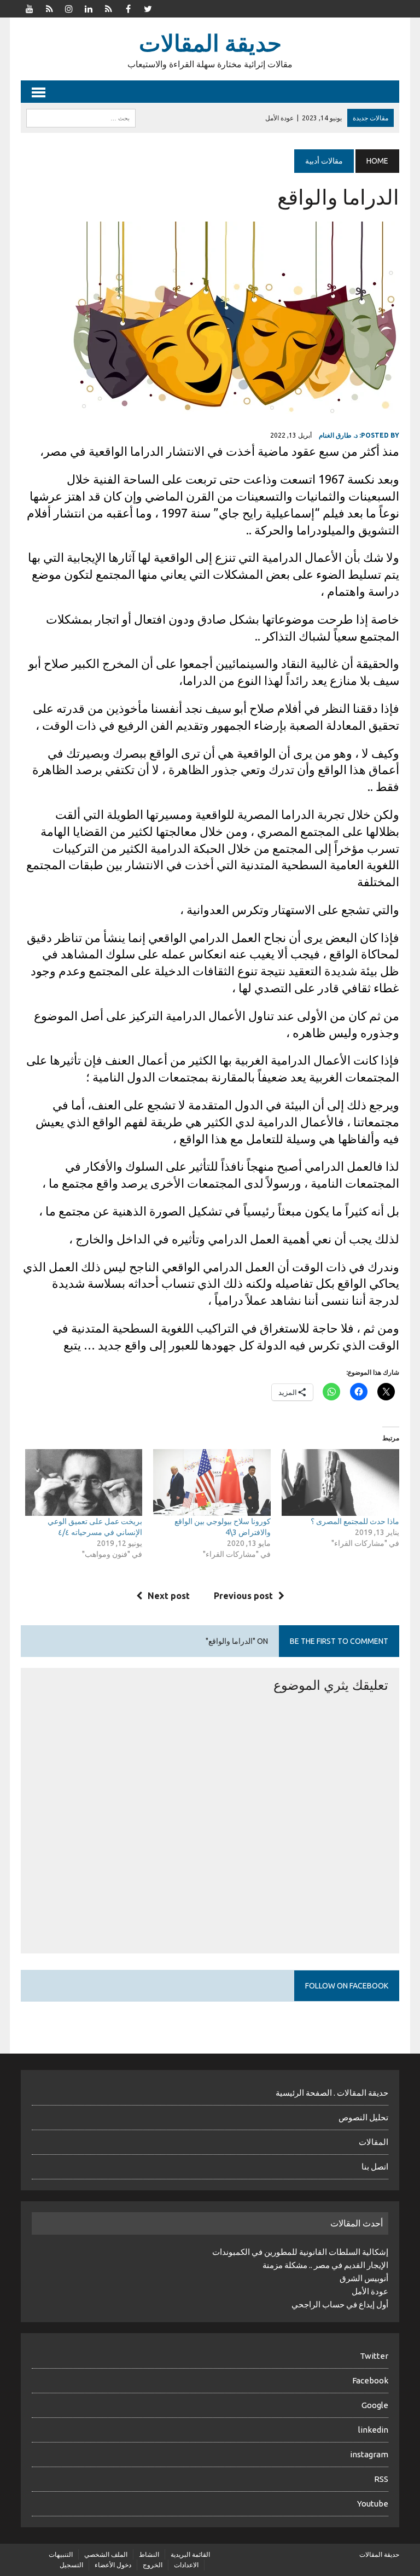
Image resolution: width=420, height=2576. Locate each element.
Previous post (243, 1596)
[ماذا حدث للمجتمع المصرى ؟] (340, 1483)
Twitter (374, 2356)
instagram (369, 2454)
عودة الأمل (370, 2291)
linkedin (373, 2430)
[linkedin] (89, 8)
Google (375, 2405)
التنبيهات (61, 2554)
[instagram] (69, 8)
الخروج (153, 2565)
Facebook (370, 2380)
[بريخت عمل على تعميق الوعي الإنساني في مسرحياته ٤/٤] (84, 1483)
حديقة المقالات (379, 2554)
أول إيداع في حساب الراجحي (340, 2304)
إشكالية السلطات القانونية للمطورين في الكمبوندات (300, 2252)
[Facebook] (128, 8)
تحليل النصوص (363, 2117)
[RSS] (49, 8)
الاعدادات (186, 2565)
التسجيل (71, 2565)
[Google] (108, 8)
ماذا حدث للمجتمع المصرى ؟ (355, 1521)
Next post (169, 1596)
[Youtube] (30, 8)
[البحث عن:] (81, 117)
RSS (381, 2479)
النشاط (149, 2554)
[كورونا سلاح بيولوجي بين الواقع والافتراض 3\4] (212, 1483)
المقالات (374, 2142)
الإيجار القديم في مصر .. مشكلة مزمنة (325, 2265)
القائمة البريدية (190, 2554)
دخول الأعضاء (113, 2565)
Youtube (373, 2504)
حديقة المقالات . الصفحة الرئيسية (332, 2093)
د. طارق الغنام (338, 435)
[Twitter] (148, 8)
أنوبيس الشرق (364, 2278)
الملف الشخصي (106, 2554)
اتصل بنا (375, 2167)
